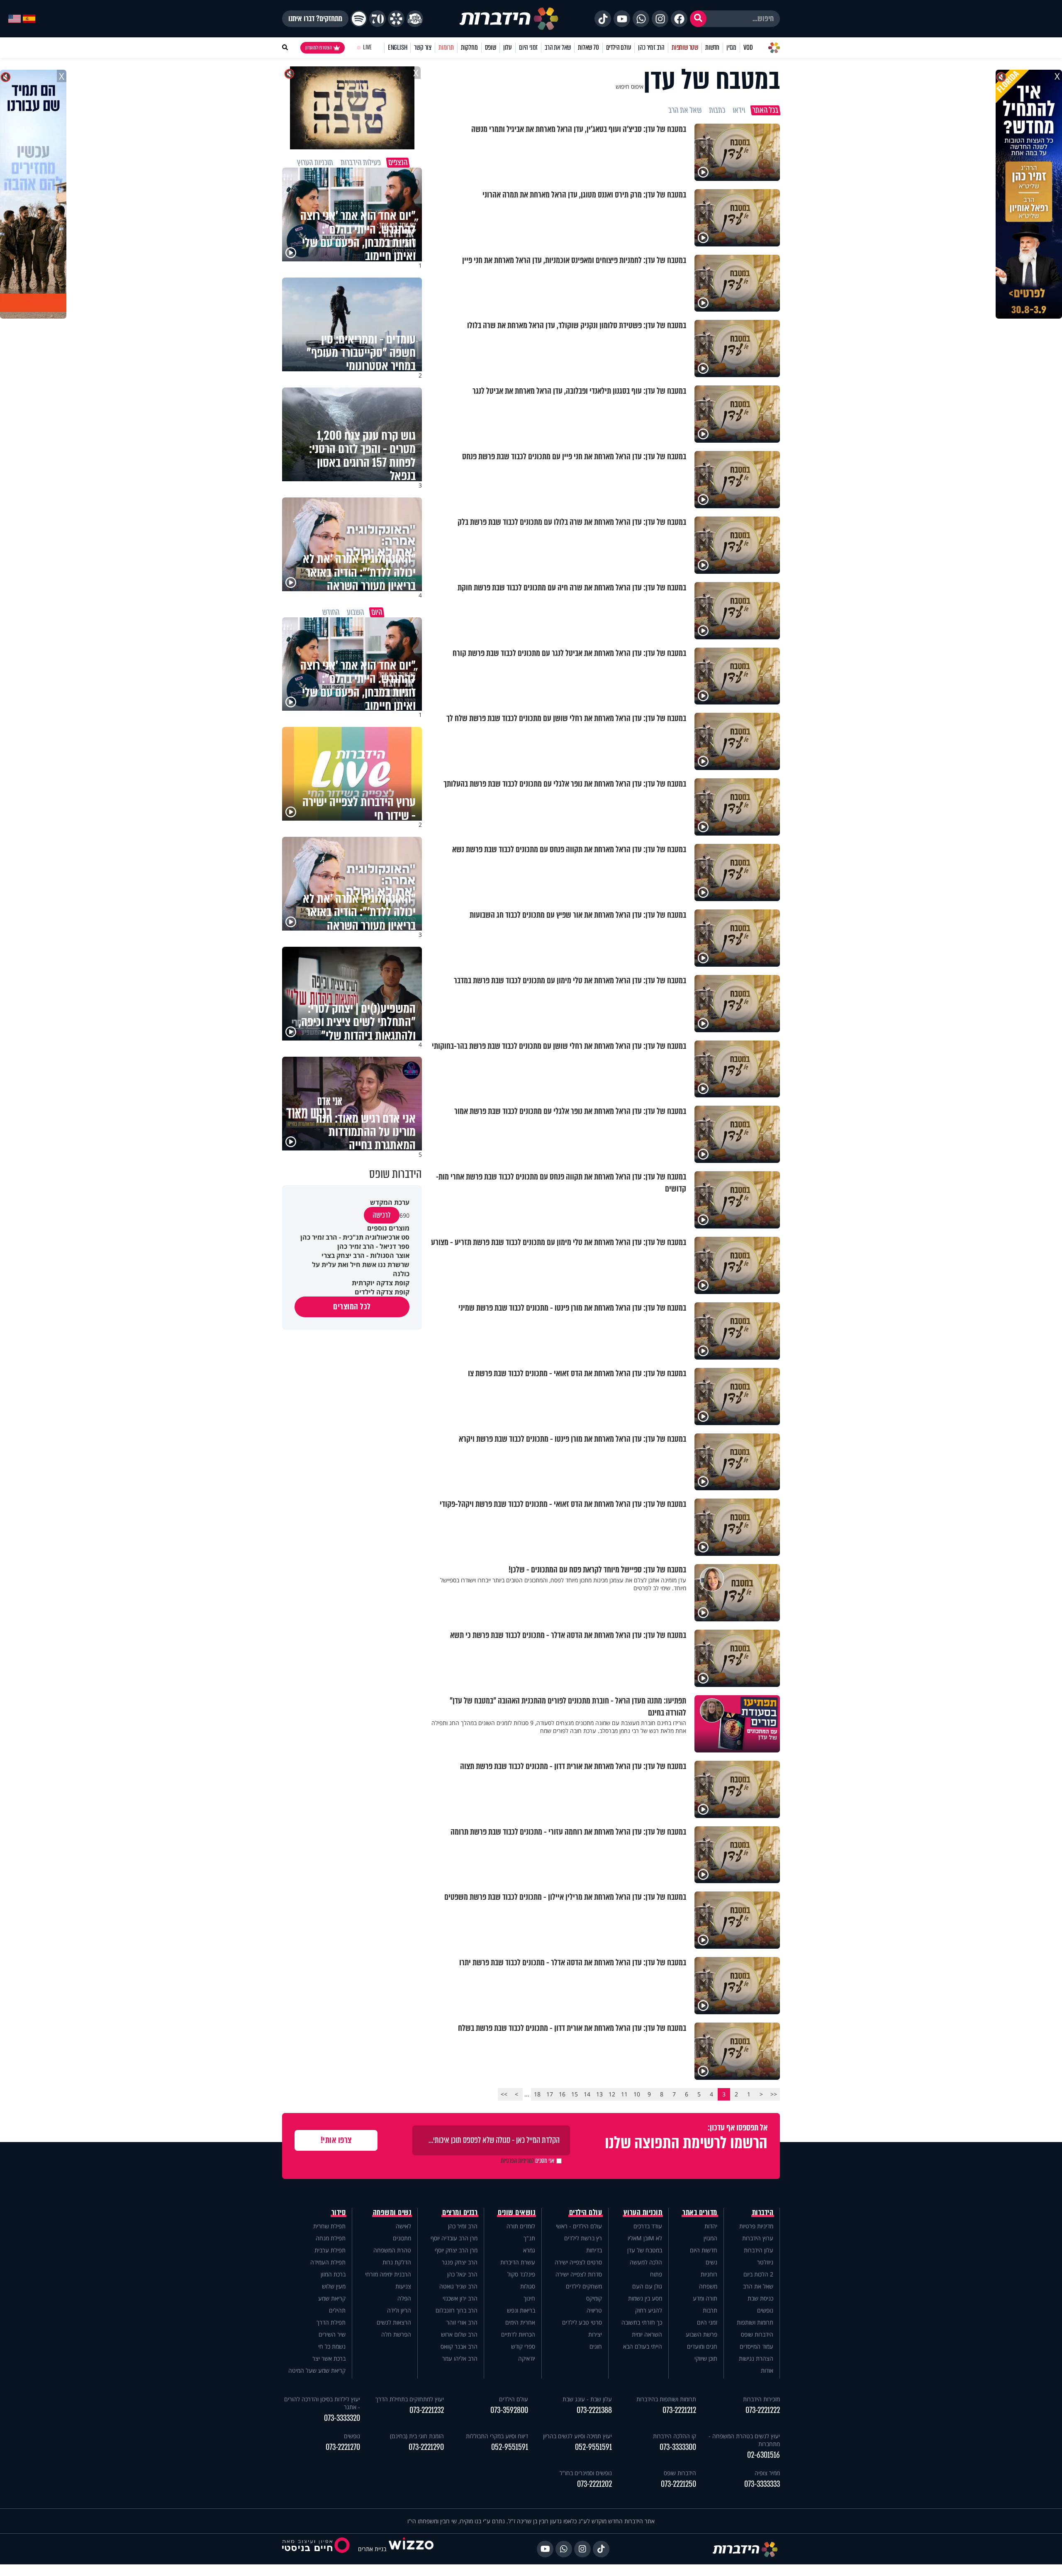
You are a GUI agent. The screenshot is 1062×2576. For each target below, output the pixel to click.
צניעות (403, 2286)
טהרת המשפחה (392, 2250)
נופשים (765, 2310)
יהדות (711, 2226)
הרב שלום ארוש (459, 2334)
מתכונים (402, 2238)
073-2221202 (594, 2484)
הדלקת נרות (397, 2262)
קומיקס (594, 2298)
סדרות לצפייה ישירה (579, 2274)
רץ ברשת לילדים (583, 2238)
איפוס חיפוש (630, 87)
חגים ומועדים (702, 2346)
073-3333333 (762, 2484)
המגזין (710, 2238)
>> (504, 2094)
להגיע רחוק (649, 2310)
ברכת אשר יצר (329, 2358)
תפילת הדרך (331, 2322)
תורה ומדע (705, 2298)
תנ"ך (529, 2238)
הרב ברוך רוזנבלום (457, 2310)
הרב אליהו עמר (460, 2358)
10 (637, 2094)
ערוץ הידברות (758, 2238)
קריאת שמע (332, 2298)
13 (599, 2094)
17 (550, 2094)
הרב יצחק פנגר (460, 2262)
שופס (491, 48)
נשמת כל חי (332, 2346)
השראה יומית (647, 2334)
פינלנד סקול (521, 2274)
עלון (508, 48)
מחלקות (469, 48)
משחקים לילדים (584, 2286)
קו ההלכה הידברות (675, 2436)
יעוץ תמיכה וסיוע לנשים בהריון (577, 2436)
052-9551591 (593, 2447)
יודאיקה (527, 2358)
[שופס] (396, 19)
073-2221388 (594, 2410)
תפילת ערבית (330, 2250)
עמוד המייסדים (756, 2346)
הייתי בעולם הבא (643, 2346)
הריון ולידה (399, 2310)
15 (575, 2094)
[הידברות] (509, 19)
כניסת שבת (760, 2298)
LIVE (367, 48)
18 (537, 2094)
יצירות (595, 2334)
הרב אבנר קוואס (459, 2346)
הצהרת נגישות (756, 2358)
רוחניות (709, 2274)
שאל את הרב (558, 48)
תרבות (710, 2310)
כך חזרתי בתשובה (642, 2322)
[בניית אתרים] (411, 2549)
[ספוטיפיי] (359, 19)
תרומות (446, 48)
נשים (711, 2262)
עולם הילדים (619, 48)
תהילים (337, 2310)
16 (562, 2094)
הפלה (404, 2298)
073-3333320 (342, 2418)
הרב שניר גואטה (458, 2286)
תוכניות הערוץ (643, 2213)
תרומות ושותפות (755, 2322)
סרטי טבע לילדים (582, 2322)
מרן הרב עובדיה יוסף (454, 2238)
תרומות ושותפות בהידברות (666, 2399)
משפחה (708, 2286)
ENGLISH (398, 48)
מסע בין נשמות (645, 2298)
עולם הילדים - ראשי (579, 2226)
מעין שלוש (334, 2286)
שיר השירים (332, 2334)
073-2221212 (679, 2410)
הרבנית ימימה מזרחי (388, 2274)
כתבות (717, 110)
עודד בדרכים (648, 2226)
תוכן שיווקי (706, 2358)
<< (774, 2094)
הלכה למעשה (646, 2262)
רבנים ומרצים (460, 2213)
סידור (339, 2213)
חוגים (596, 2346)
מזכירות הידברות (761, 2399)
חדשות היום (704, 2250)
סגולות (528, 2286)
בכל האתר (765, 110)
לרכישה (382, 1215)
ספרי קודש (523, 2346)
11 (624, 2094)
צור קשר (423, 48)
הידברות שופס (757, 2334)
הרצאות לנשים (394, 2322)
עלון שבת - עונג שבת (587, 2399)
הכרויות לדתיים (518, 2334)
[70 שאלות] (378, 19)
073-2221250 (678, 2484)
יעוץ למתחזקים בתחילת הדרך (410, 2399)
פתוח (656, 2274)
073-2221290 (426, 2447)
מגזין (731, 48)
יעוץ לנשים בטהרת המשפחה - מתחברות (744, 2440)
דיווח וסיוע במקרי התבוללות (497, 2436)
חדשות (712, 48)
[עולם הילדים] (415, 19)
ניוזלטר (765, 2262)
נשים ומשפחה (392, 2213)
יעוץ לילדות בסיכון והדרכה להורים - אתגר (322, 2403)
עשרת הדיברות (518, 2262)
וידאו (739, 110)
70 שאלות (588, 48)
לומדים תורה (521, 2226)
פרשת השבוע (702, 2334)
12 (612, 2094)
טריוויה (594, 2310)
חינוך (529, 2298)
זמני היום (528, 48)
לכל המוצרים (352, 1307)
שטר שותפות (685, 48)
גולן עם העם (647, 2286)
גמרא (529, 2250)
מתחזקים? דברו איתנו (315, 19)
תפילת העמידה (328, 2262)
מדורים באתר (700, 2213)
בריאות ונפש (521, 2310)
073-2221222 (763, 2410)
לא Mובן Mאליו (645, 2238)
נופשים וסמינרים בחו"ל (586, 2473)
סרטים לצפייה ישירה (578, 2262)
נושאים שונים (516, 2213)
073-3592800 (509, 2410)
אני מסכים (527, 2161)
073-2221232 (427, 2410)
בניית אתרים (372, 2549)
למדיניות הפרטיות (517, 2161)
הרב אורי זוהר (462, 2322)
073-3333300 (678, 2447)
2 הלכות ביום (758, 2274)
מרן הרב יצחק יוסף (456, 2250)
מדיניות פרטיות (756, 2226)
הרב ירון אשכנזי (460, 2298)
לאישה (403, 2226)
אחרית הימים (520, 2322)
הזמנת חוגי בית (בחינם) (417, 2436)
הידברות (763, 2213)
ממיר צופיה (767, 2473)
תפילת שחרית (329, 2226)
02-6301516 (764, 2455)
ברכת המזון (333, 2274)
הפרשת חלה (396, 2334)
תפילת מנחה (331, 2238)
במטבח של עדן (645, 2250)
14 (587, 2094)
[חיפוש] (698, 19)
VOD (748, 48)
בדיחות (594, 2250)
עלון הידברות (759, 2250)
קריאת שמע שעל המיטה (317, 2370)
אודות (767, 2370)
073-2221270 (343, 2447)
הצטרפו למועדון (319, 48)
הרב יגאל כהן (462, 2274)
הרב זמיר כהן (651, 48)
